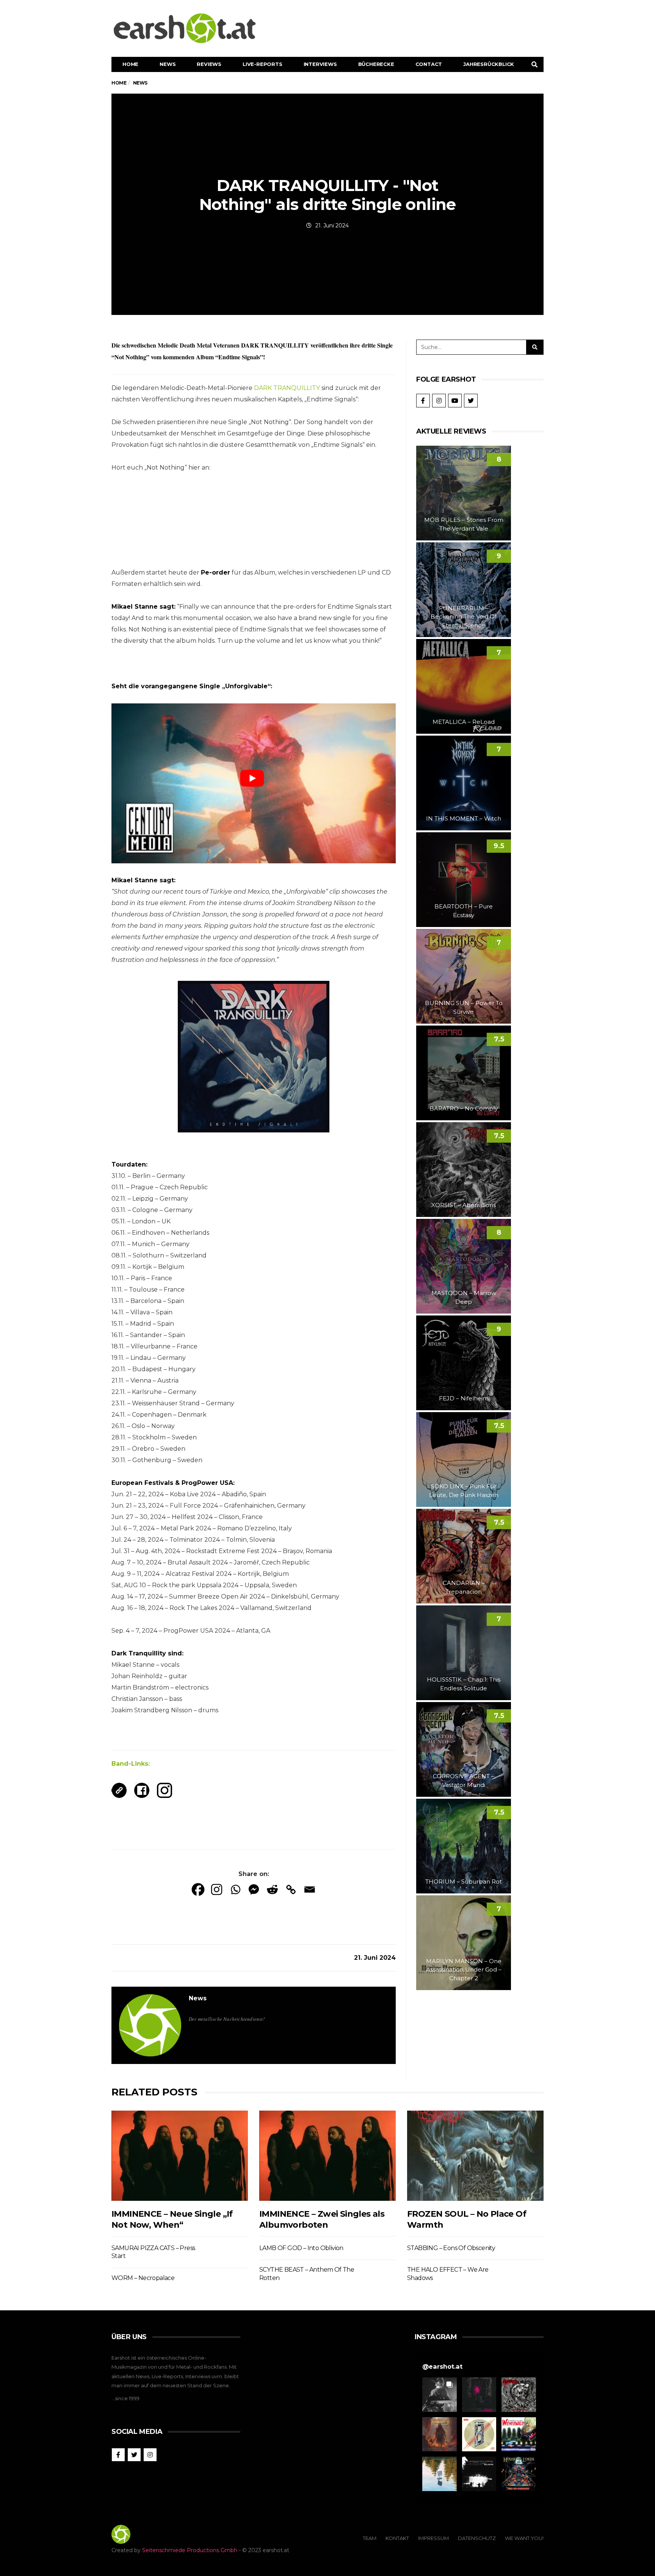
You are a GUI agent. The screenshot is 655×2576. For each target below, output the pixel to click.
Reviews (209, 64)
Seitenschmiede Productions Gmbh (190, 2550)
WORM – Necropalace (143, 2278)
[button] (440, 2395)
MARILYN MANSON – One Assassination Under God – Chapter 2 (464, 1970)
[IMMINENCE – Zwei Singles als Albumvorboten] (327, 2156)
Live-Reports (262, 64)
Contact (429, 64)
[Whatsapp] (235, 1889)
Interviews (320, 64)
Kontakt (397, 2538)
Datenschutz (477, 2538)
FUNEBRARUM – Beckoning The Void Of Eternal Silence (464, 617)
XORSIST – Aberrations (464, 1205)
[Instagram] (217, 1889)
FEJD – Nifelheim (464, 1398)
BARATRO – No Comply (464, 1108)
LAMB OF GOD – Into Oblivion (301, 2248)
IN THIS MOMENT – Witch (464, 818)
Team (370, 2538)
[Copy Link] (291, 1889)
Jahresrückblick (489, 64)
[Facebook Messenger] (254, 1889)
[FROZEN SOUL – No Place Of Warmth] (475, 2156)
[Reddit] (272, 1889)
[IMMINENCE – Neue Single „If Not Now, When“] (180, 2156)
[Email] (309, 1889)
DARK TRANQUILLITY (287, 388)
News (168, 64)
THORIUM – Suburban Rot (464, 1881)
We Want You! (524, 2538)
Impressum (433, 2538)
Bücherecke (376, 64)
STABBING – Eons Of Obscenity (451, 2248)
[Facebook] (198, 1889)
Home (130, 64)
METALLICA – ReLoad (464, 722)
